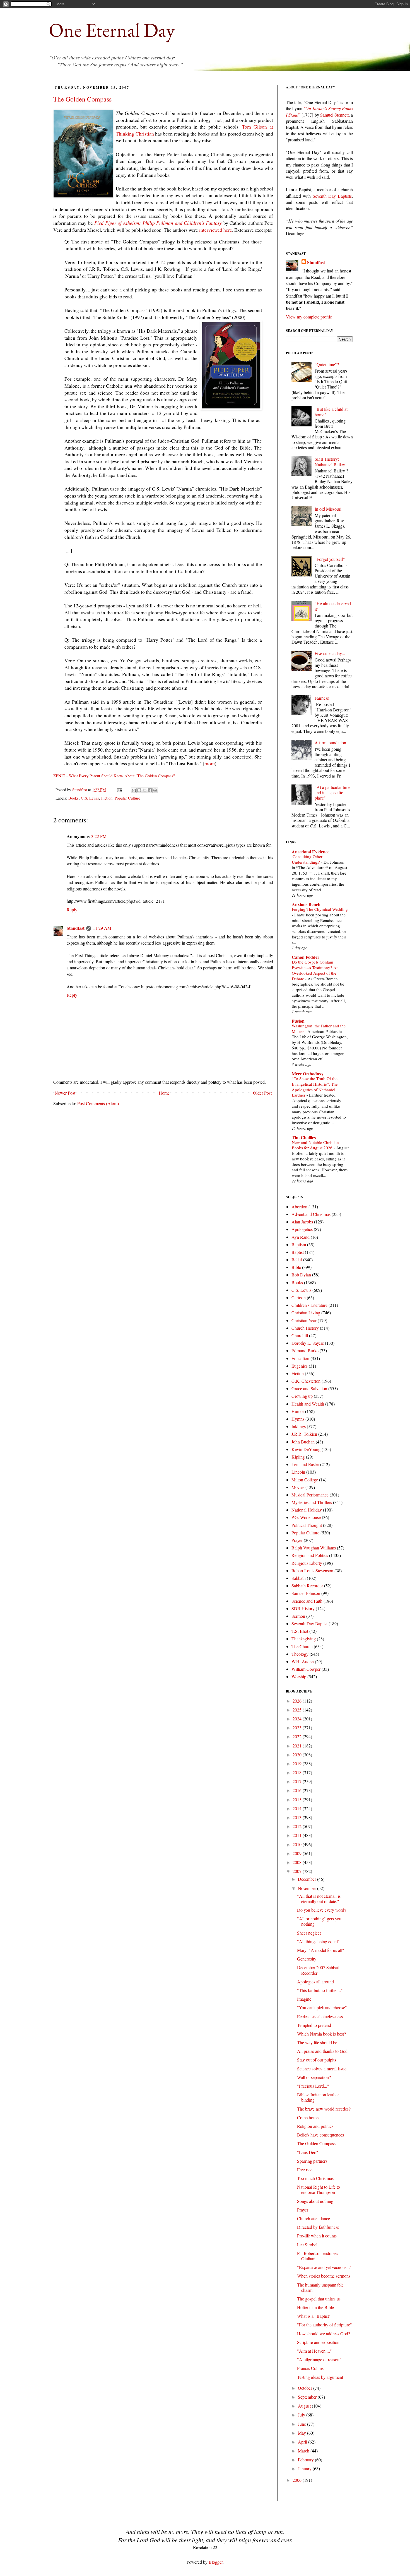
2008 (298, 1862)
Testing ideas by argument (320, 2377)
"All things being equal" (318, 1941)
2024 (298, 1719)
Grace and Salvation (309, 1388)
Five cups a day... (330, 653)
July (302, 2415)
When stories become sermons (324, 2276)
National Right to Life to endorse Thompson (319, 2189)
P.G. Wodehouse (306, 1517)
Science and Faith (307, 1601)
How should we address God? (324, 2334)
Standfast (80, 790)
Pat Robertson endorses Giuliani (318, 2256)
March (304, 2451)
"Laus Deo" (308, 2152)
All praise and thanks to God (322, 2051)
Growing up (302, 1396)
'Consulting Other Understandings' (307, 859)
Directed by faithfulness (318, 2227)
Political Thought (307, 1525)
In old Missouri (328, 509)
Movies (298, 1487)
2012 (298, 1826)
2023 (298, 1728)
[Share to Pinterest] (155, 790)
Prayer (297, 1540)
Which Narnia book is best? (321, 2034)
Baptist (298, 1252)
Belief (297, 1260)
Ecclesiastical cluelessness (320, 2016)
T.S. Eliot (300, 1631)
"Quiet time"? (327, 364)
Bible (296, 1267)
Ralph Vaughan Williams (314, 1548)
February (306, 2460)
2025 (298, 1710)
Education (300, 1358)
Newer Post (65, 1093)
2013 (298, 1817)
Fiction (107, 798)
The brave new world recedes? (324, 2109)
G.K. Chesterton (306, 1381)
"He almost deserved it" (333, 606)
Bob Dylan (301, 1275)
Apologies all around (315, 1982)
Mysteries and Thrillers (312, 1502)
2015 (298, 1799)
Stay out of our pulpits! (317, 2060)
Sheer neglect (309, 1933)
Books (73, 798)
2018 (298, 1772)
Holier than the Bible (315, 2307)
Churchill (300, 1335)
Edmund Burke (305, 1350)
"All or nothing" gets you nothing (319, 1921)
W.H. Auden (303, 1661)
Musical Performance (310, 1495)
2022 (298, 1736)
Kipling (298, 1457)
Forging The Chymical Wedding (320, 909)
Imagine (304, 1999)
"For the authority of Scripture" (325, 2325)
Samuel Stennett (334, 115)
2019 (298, 1763)
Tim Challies (304, 1137)
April (303, 2442)
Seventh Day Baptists (332, 196)
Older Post (262, 1093)
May (302, 2433)
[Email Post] (119, 790)
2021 (298, 1746)
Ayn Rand (301, 1237)
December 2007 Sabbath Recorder (319, 1970)
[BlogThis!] (139, 790)
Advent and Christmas (311, 1214)
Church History (305, 1328)
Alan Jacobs (302, 1222)
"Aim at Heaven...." (314, 2351)
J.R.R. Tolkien (304, 1434)
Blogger (216, 2562)
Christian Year (304, 1320)
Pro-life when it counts (317, 2236)
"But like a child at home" (331, 412)
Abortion (299, 1207)
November (307, 1888)
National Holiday (307, 1510)
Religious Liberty (307, 1563)
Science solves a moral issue (322, 2069)
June (302, 2424)
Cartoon (299, 1297)
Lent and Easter (305, 1464)
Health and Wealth (308, 1404)
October (306, 2388)
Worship (299, 1676)
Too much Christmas (315, 2178)
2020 (298, 1755)
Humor (298, 1411)
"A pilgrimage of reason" (319, 2359)
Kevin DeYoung (306, 1449)
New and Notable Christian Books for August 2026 (315, 1145)
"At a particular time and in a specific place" (332, 792)
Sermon (298, 1616)
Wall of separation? (314, 2077)
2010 (298, 1844)
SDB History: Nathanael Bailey (330, 462)
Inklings (299, 1426)
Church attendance (313, 2218)
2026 (298, 1701)
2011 (298, 1835)
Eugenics (300, 1366)
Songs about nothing (315, 2201)
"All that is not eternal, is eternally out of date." (319, 1899)
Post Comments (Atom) (98, 1103)
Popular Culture (127, 798)
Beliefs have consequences (320, 2135)
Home (164, 1093)
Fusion (298, 1021)
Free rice (305, 2170)
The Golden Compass (82, 99)
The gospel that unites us (319, 2299)
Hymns (298, 1419)
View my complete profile (309, 317)
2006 (298, 2480)
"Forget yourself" (330, 559)
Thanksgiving (304, 1639)
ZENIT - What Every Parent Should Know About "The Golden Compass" (114, 776)
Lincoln (298, 1472)
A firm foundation (330, 743)
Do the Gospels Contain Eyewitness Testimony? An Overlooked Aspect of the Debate (315, 970)
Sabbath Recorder (307, 1586)
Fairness (322, 698)
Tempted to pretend (314, 2025)
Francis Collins (310, 2368)
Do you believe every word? (322, 1910)
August (305, 2406)
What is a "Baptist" (314, 2316)
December (307, 1879)
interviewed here (216, 230)
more (210, 763)
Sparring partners (312, 2161)
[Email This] (134, 790)
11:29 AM (102, 928)
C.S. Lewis (90, 798)
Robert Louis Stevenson (312, 1571)
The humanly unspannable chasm (320, 2287)
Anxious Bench (306, 904)
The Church (302, 1646)
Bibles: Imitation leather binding (318, 2097)
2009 (298, 1853)
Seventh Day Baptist (309, 1623)
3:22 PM (99, 836)
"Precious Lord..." (313, 2086)
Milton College (305, 1480)
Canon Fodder (306, 957)
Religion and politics (315, 2126)
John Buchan (303, 1442)
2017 (298, 1781)
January (305, 2468)
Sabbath (299, 1578)
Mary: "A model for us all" (321, 1950)
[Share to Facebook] (150, 790)
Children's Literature (309, 1305)
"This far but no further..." (320, 1990)
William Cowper (306, 1669)
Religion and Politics (310, 1555)
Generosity (307, 1959)
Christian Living (306, 1313)
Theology (300, 1654)
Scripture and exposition (318, 2342)
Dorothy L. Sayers (308, 1343)
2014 (298, 1808)
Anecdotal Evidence (311, 852)
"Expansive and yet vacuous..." (324, 2267)
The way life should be (317, 2042)
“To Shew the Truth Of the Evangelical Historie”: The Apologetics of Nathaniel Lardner (315, 1087)
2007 (298, 1871)
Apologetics (302, 1229)
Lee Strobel (307, 2245)
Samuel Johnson (306, 1593)
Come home (308, 2117)
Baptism (299, 1244)
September (308, 2397)
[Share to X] (144, 790)
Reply (72, 910)
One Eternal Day (112, 30)
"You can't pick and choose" (322, 2008)
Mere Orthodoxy (308, 1074)
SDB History (303, 1608)
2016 (298, 1790)
